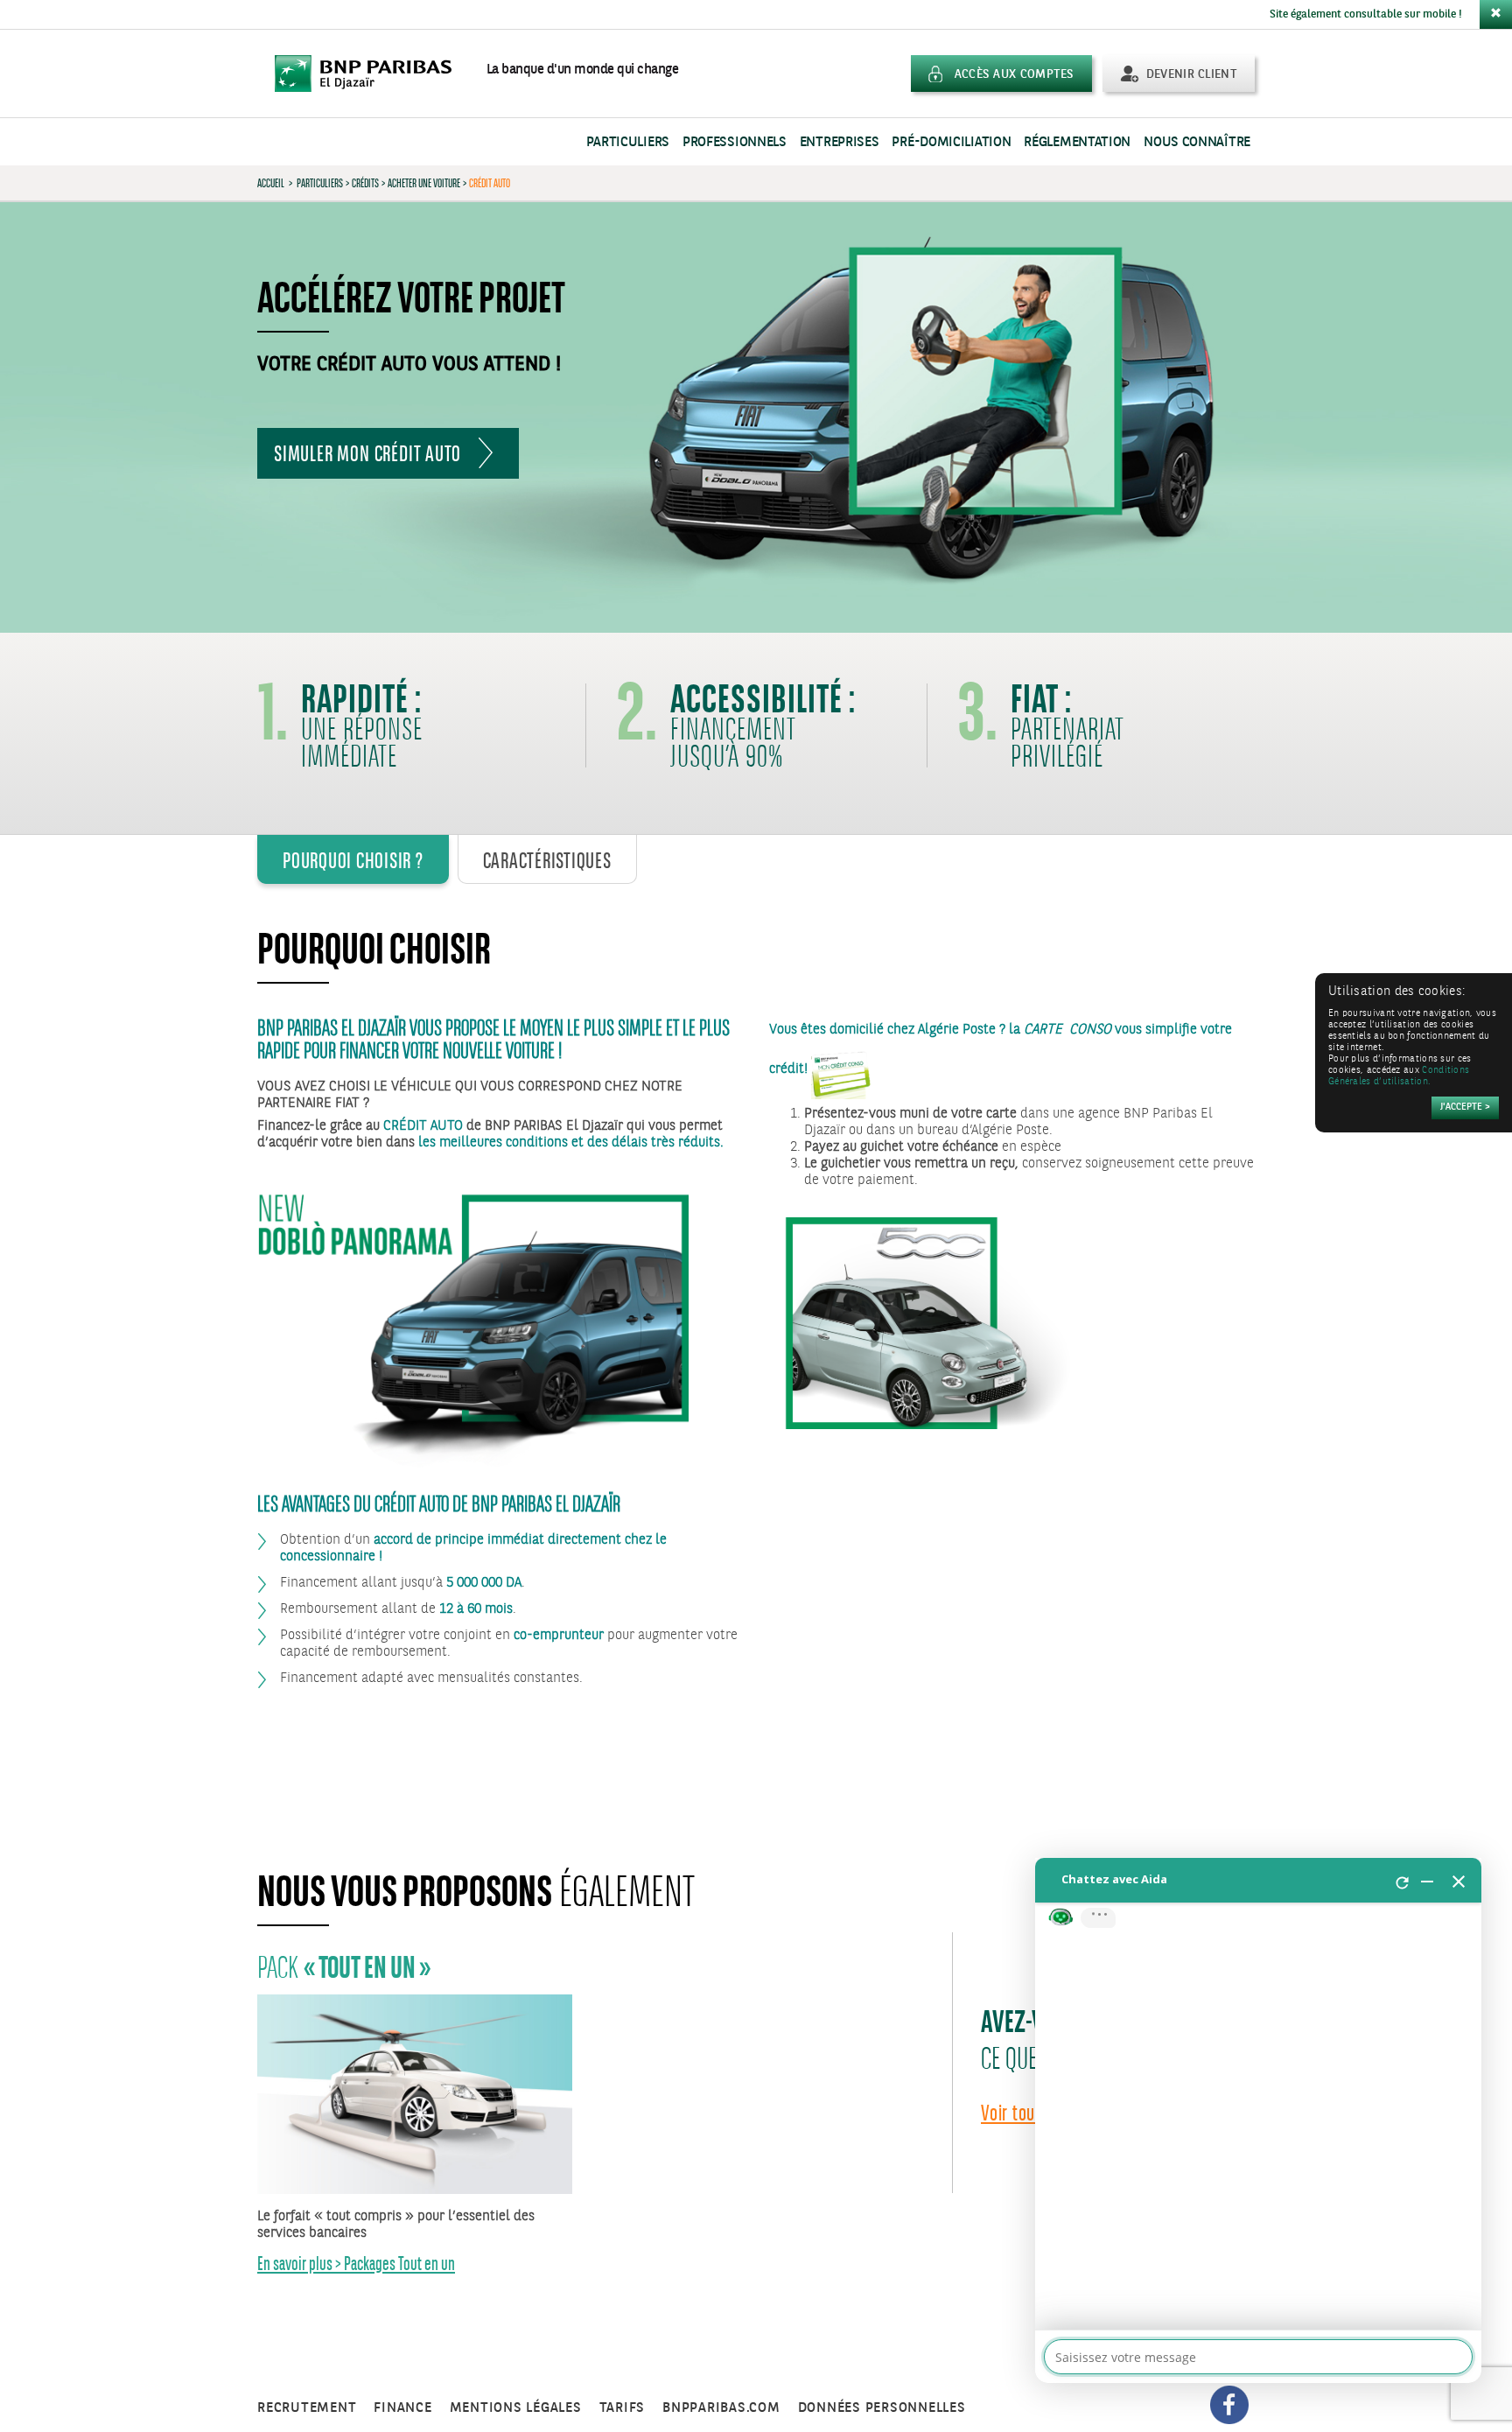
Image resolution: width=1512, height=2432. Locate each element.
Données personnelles (882, 2408)
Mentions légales (516, 2408)
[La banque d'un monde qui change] (372, 74)
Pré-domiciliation (951, 142)
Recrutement (307, 2408)
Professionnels (735, 142)
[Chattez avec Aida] (1258, 2120)
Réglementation (1077, 142)
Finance (402, 2408)
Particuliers (628, 142)
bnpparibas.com (721, 2408)
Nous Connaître (1197, 142)
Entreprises (840, 142)
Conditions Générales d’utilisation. (1399, 1076)
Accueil (271, 183)
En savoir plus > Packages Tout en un (356, 2264)
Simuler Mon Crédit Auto (367, 453)
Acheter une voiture (424, 183)
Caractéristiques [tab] (547, 860)
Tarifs (623, 2408)
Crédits (365, 183)
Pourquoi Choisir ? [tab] (353, 860)
